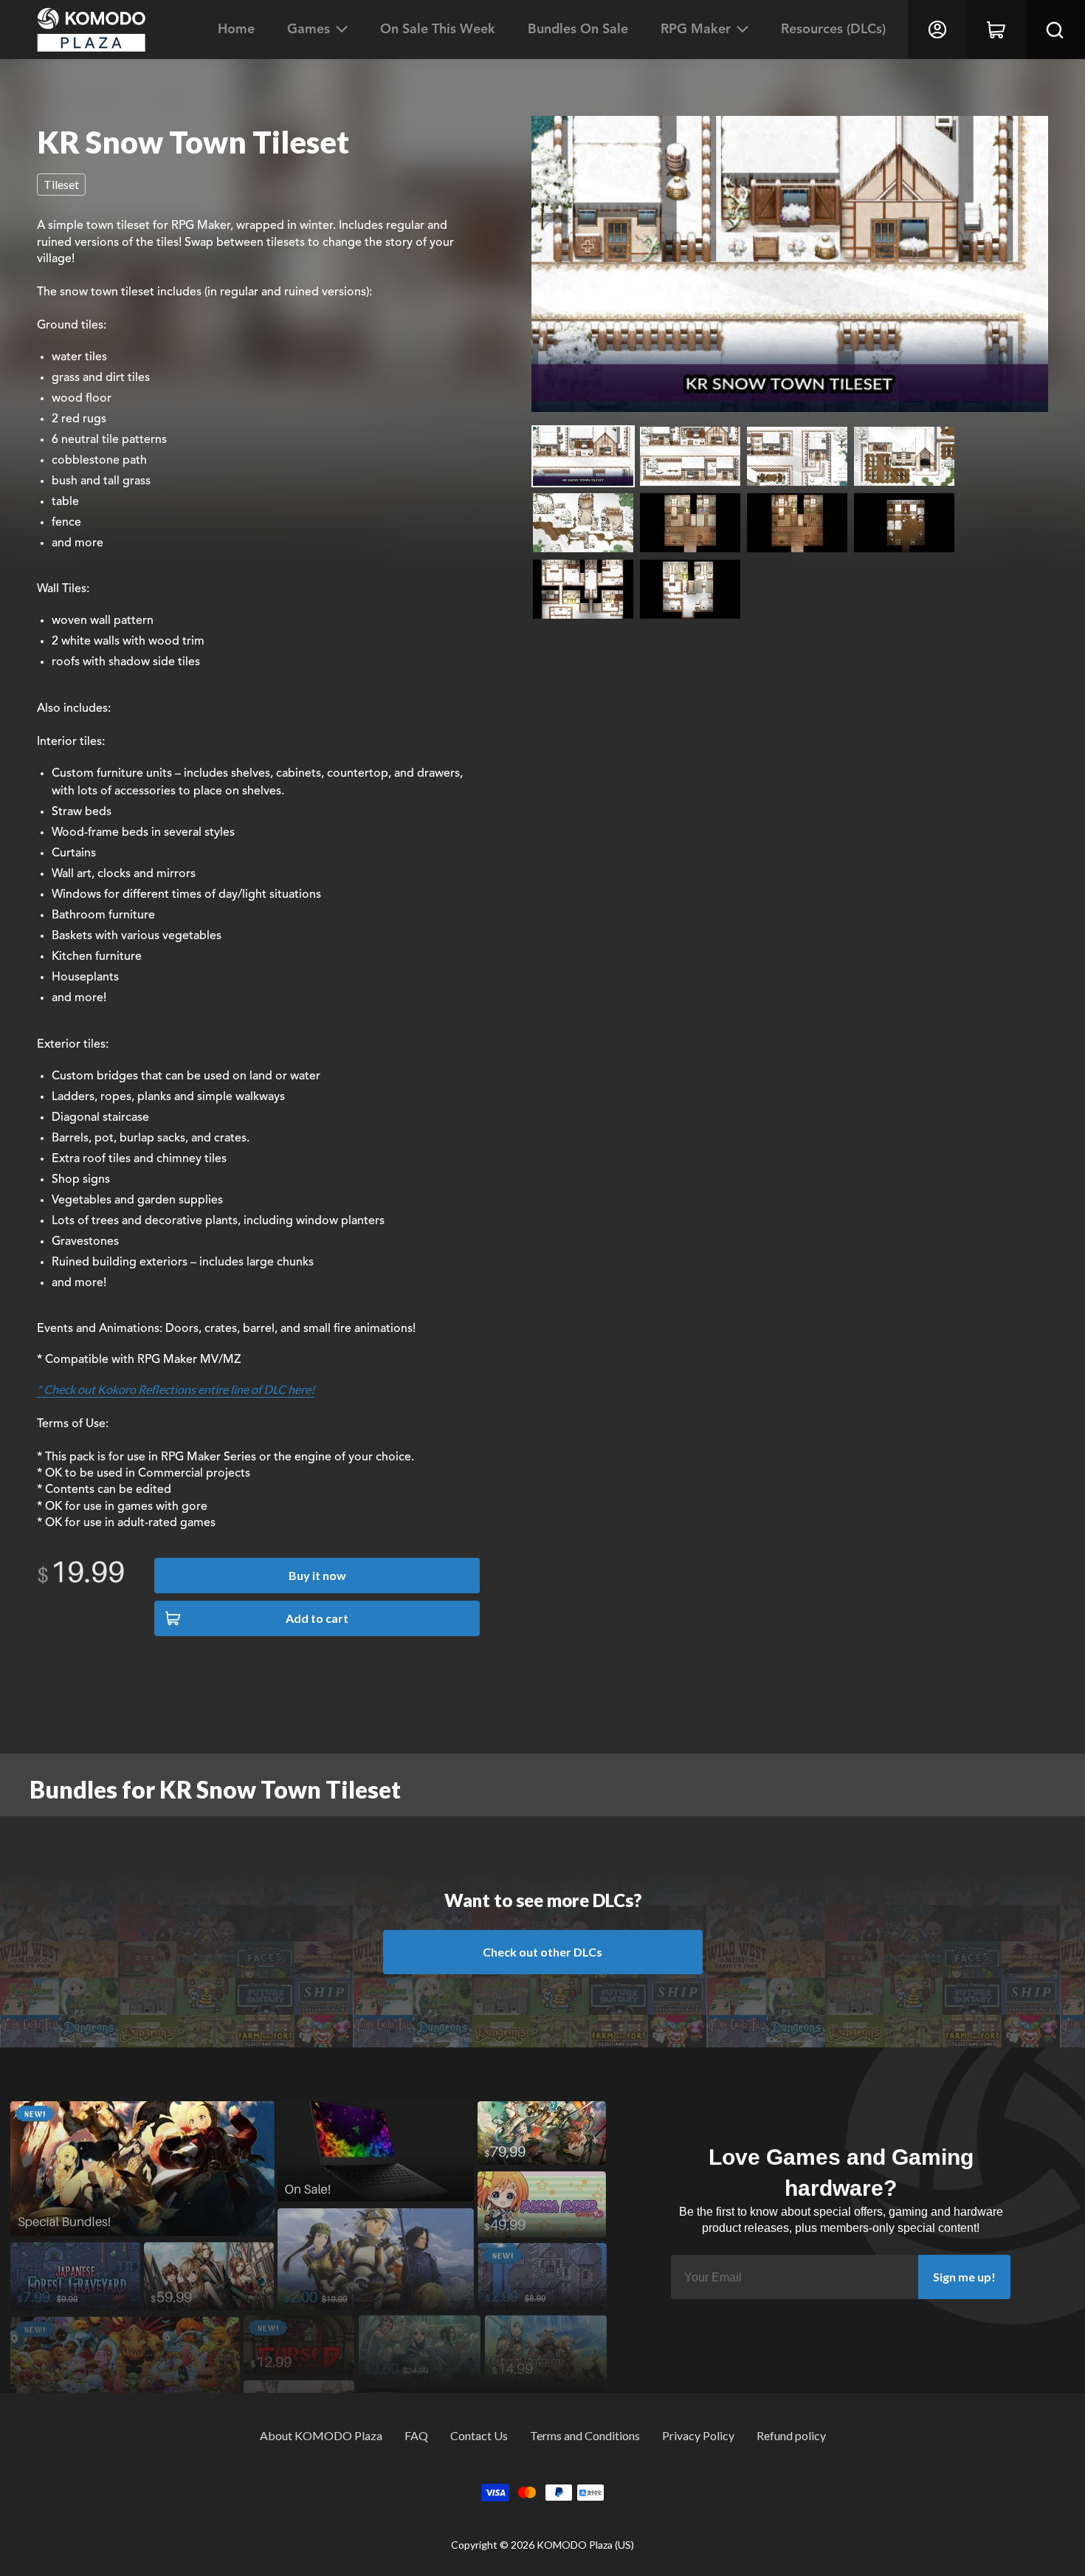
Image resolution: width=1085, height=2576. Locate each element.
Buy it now (317, 1575)
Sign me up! (964, 2277)
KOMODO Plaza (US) (585, 2545)
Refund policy (791, 2435)
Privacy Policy (698, 2435)
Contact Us (479, 2435)
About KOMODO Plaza (321, 2435)
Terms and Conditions (585, 2435)
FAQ (416, 2435)
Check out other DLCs (542, 1952)
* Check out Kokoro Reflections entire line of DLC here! (176, 1389)
